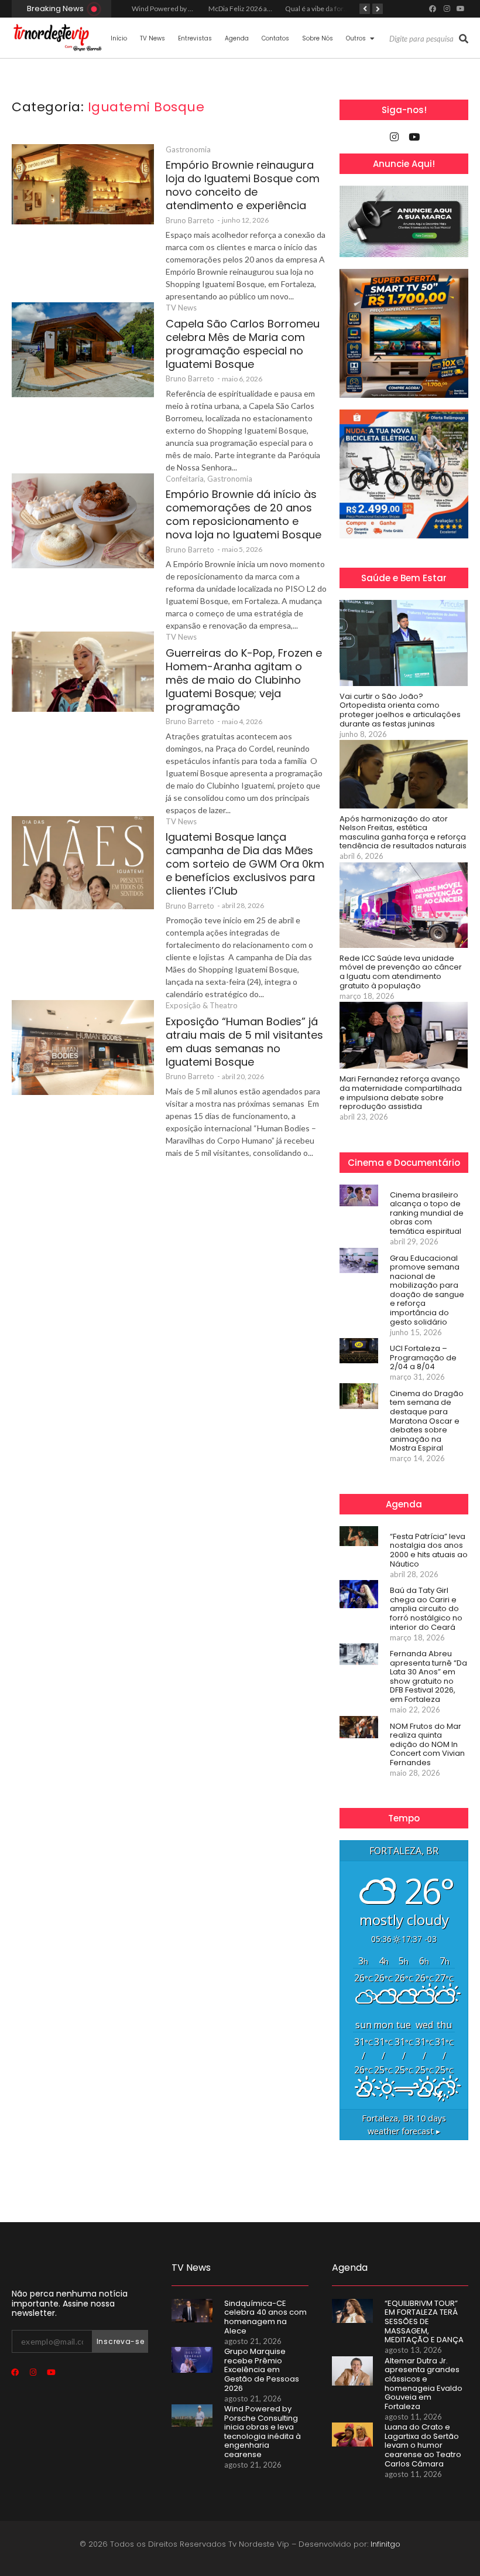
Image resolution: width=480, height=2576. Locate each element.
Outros (356, 38)
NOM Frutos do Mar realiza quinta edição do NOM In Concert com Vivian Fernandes (427, 1745)
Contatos (275, 38)
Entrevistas (195, 38)
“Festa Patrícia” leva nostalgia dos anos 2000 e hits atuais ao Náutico (429, 1550)
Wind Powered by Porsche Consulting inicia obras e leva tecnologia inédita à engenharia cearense (263, 2432)
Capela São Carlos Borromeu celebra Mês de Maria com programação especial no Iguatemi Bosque (243, 344)
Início (119, 38)
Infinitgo (385, 2544)
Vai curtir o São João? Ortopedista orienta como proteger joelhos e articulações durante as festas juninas (400, 710)
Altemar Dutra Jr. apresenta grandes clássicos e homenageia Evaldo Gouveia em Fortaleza (424, 2384)
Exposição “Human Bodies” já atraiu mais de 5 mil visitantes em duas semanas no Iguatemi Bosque (244, 1042)
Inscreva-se (121, 2341)
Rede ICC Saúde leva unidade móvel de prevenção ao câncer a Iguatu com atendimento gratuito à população (401, 972)
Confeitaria (186, 479)
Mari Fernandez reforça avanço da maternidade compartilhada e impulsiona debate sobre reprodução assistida (401, 1093)
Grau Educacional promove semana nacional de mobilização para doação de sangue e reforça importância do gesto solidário (427, 1290)
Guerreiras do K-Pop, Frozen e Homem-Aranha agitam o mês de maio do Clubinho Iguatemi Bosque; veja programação (244, 680)
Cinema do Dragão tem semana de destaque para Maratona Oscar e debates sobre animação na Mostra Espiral (427, 1421)
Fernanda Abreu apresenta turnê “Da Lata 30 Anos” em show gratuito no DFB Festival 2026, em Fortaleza (428, 1677)
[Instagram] (447, 9)
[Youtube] (461, 9)
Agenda (237, 38)
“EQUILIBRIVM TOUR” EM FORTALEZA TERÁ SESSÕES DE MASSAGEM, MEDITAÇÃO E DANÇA (424, 2322)
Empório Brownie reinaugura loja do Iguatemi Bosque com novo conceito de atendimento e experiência (243, 185)
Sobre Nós (318, 38)
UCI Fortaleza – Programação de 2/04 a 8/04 (423, 1358)
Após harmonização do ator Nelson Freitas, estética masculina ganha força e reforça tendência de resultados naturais (403, 832)
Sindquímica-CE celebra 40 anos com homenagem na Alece (265, 2317)
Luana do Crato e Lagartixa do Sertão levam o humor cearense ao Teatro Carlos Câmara (423, 2445)
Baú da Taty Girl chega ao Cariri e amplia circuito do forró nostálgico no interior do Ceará (426, 1609)
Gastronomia (188, 149)
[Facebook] (433, 9)
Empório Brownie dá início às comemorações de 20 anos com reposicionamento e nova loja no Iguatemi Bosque (244, 514)
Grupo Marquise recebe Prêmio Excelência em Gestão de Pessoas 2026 (262, 2370)
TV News (152, 38)
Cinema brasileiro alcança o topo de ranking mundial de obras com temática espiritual (427, 1213)
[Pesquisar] (464, 39)
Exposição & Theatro (202, 1005)
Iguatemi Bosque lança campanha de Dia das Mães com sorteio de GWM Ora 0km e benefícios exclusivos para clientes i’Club (245, 864)
